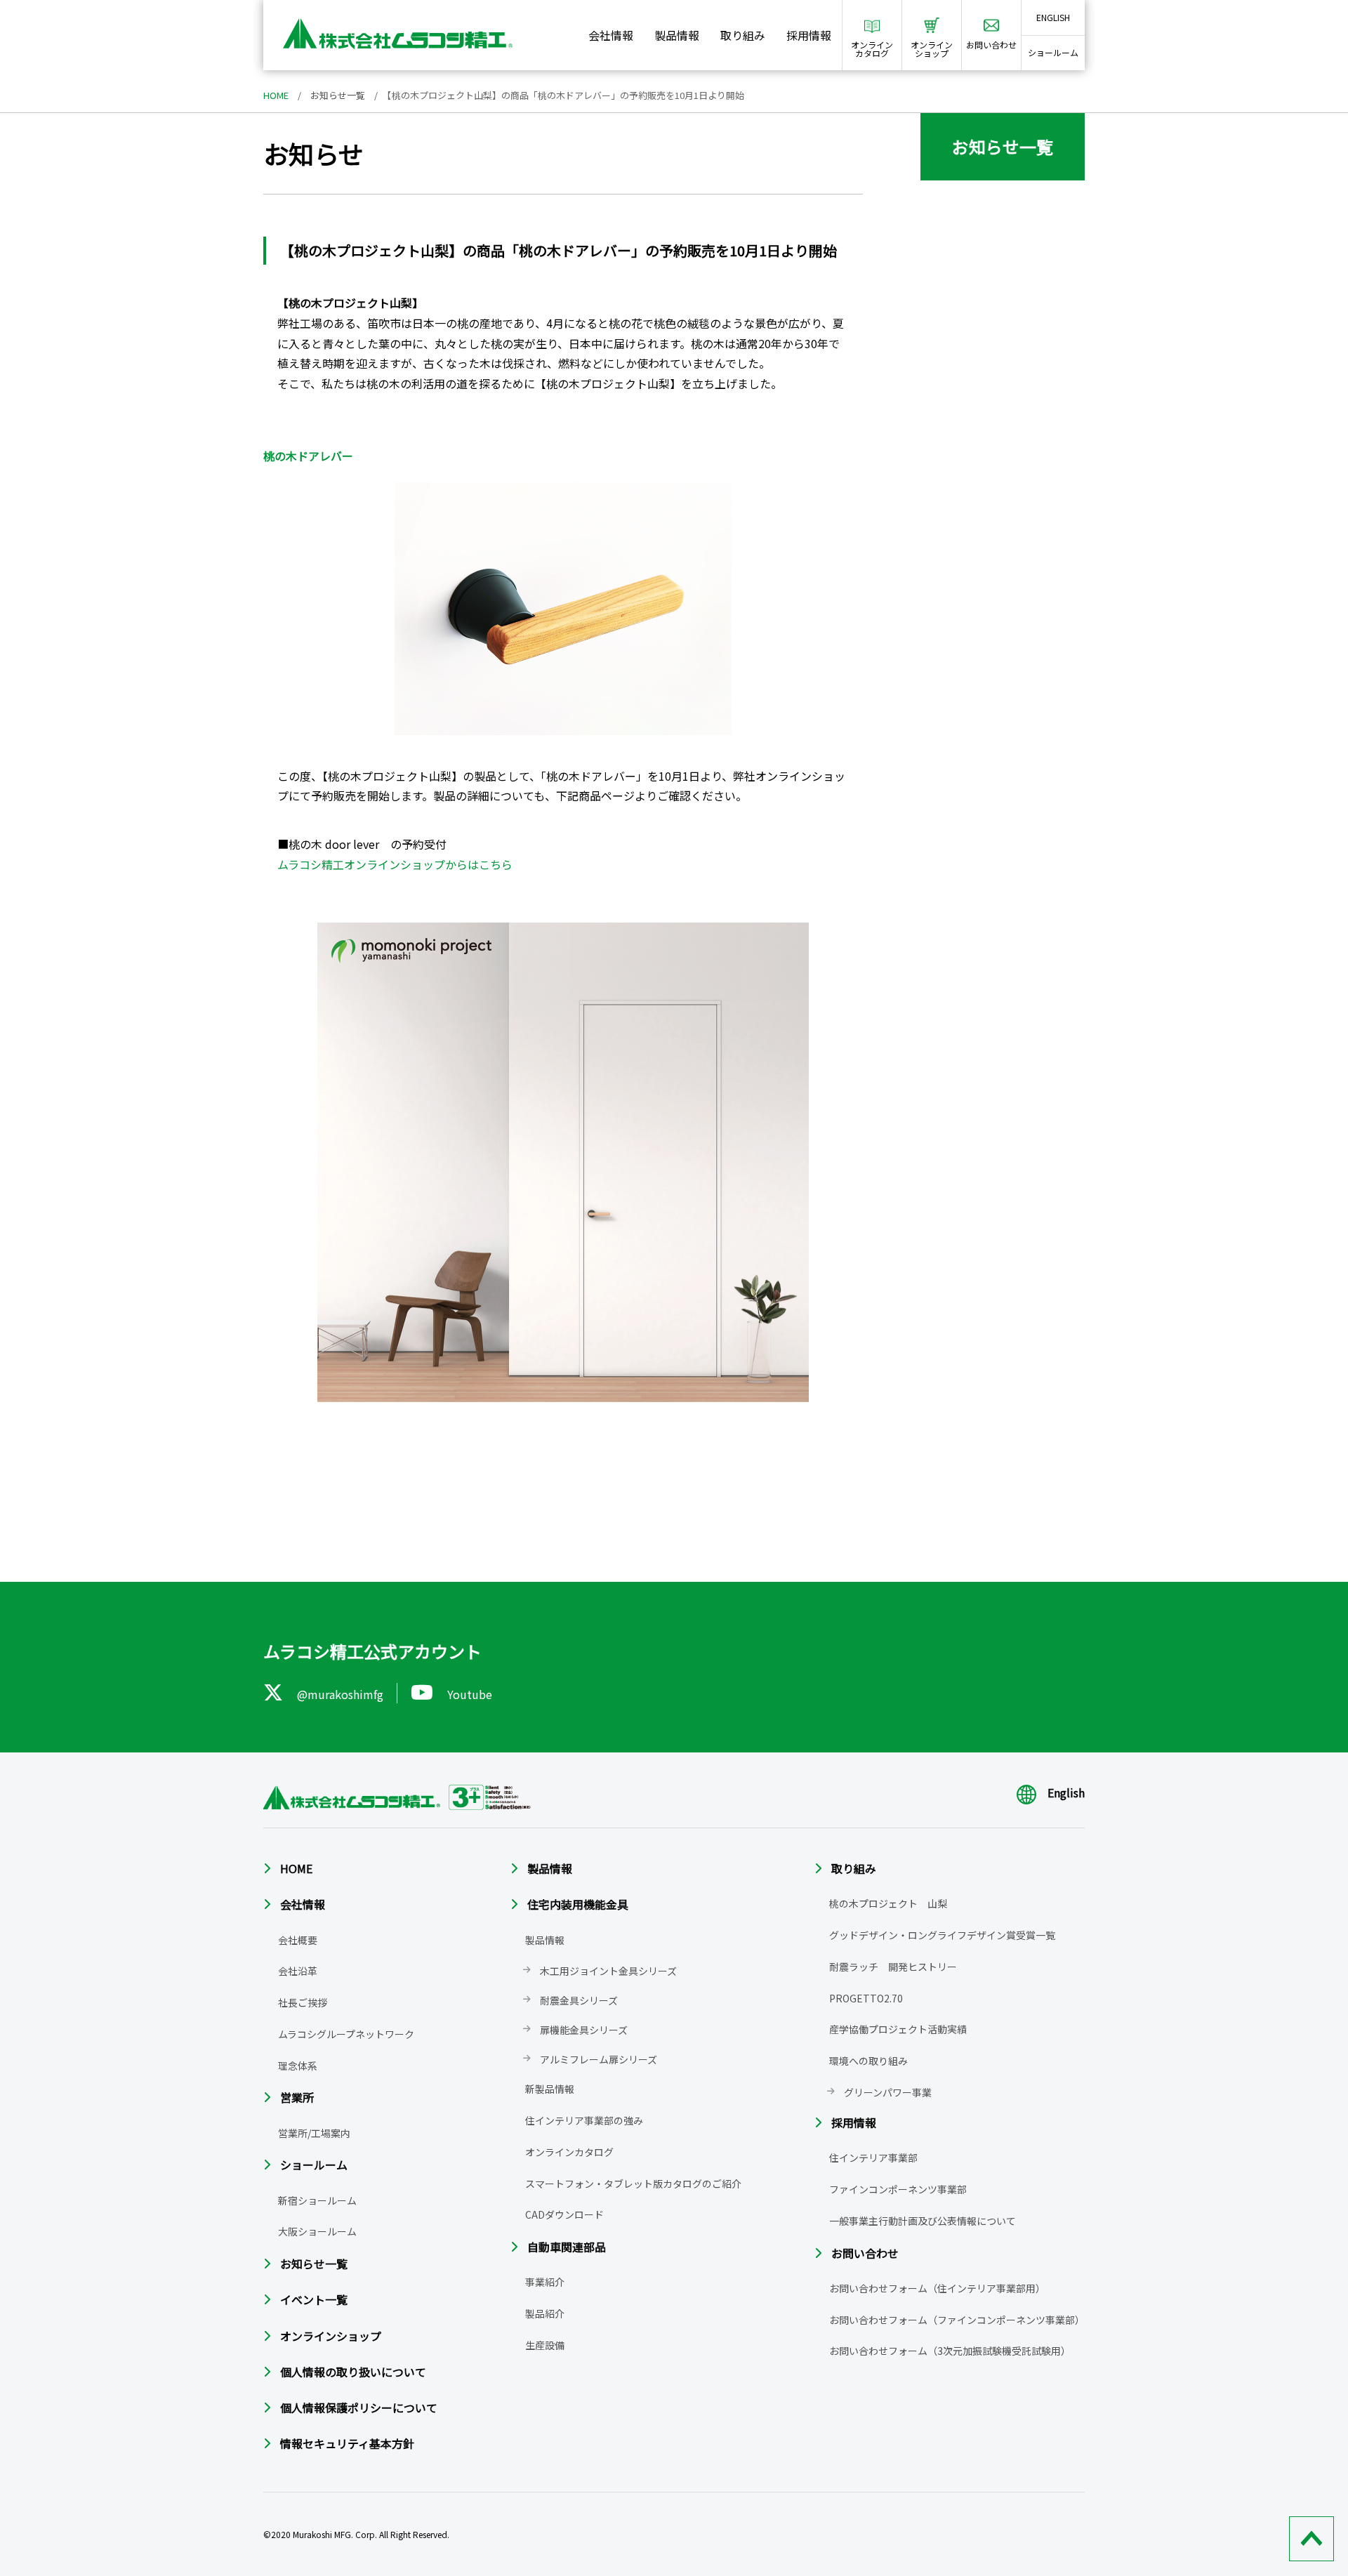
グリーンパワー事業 (888, 2092)
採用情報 (809, 35)
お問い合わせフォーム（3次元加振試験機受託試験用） (950, 2351)
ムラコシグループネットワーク (346, 2034)
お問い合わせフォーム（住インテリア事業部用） (937, 2288)
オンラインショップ (331, 2336)
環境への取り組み (868, 2061)
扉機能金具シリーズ (584, 2030)
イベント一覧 (314, 2299)
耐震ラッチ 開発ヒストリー (893, 1967)
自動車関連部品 (567, 2247)
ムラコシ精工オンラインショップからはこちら (395, 864)
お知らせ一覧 (338, 95)
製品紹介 (545, 2313)
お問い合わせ (865, 2253)
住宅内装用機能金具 (578, 1904)
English (1066, 1792)
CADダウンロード (564, 2214)
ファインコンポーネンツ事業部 (898, 2189)
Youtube (470, 1694)
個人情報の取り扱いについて (353, 2372)
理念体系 (298, 2066)
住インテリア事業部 (873, 2158)
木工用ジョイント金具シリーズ (608, 1971)
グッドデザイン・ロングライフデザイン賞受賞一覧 (942, 1935)
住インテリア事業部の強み (584, 2120)
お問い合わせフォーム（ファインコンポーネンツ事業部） (957, 2320)
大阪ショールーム (317, 2231)
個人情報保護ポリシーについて (359, 2407)
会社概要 (298, 1940)
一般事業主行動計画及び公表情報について (923, 2221)
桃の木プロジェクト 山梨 (888, 1903)
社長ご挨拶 (303, 2002)
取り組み (743, 35)
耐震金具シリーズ (579, 2000)
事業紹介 (545, 2282)
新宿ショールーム (317, 2200)
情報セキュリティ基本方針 (347, 2443)
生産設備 (545, 2345)
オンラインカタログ (569, 2152)
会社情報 (611, 35)
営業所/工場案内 (314, 2133)
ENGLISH (1053, 17)
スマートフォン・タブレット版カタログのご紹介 (633, 2184)
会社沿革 (298, 1971)
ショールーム (1053, 52)
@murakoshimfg (340, 1694)
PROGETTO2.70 (866, 1998)
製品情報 (677, 35)
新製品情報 (550, 2089)
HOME (276, 95)
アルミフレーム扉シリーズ (599, 2059)
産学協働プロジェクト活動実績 (898, 2029)
